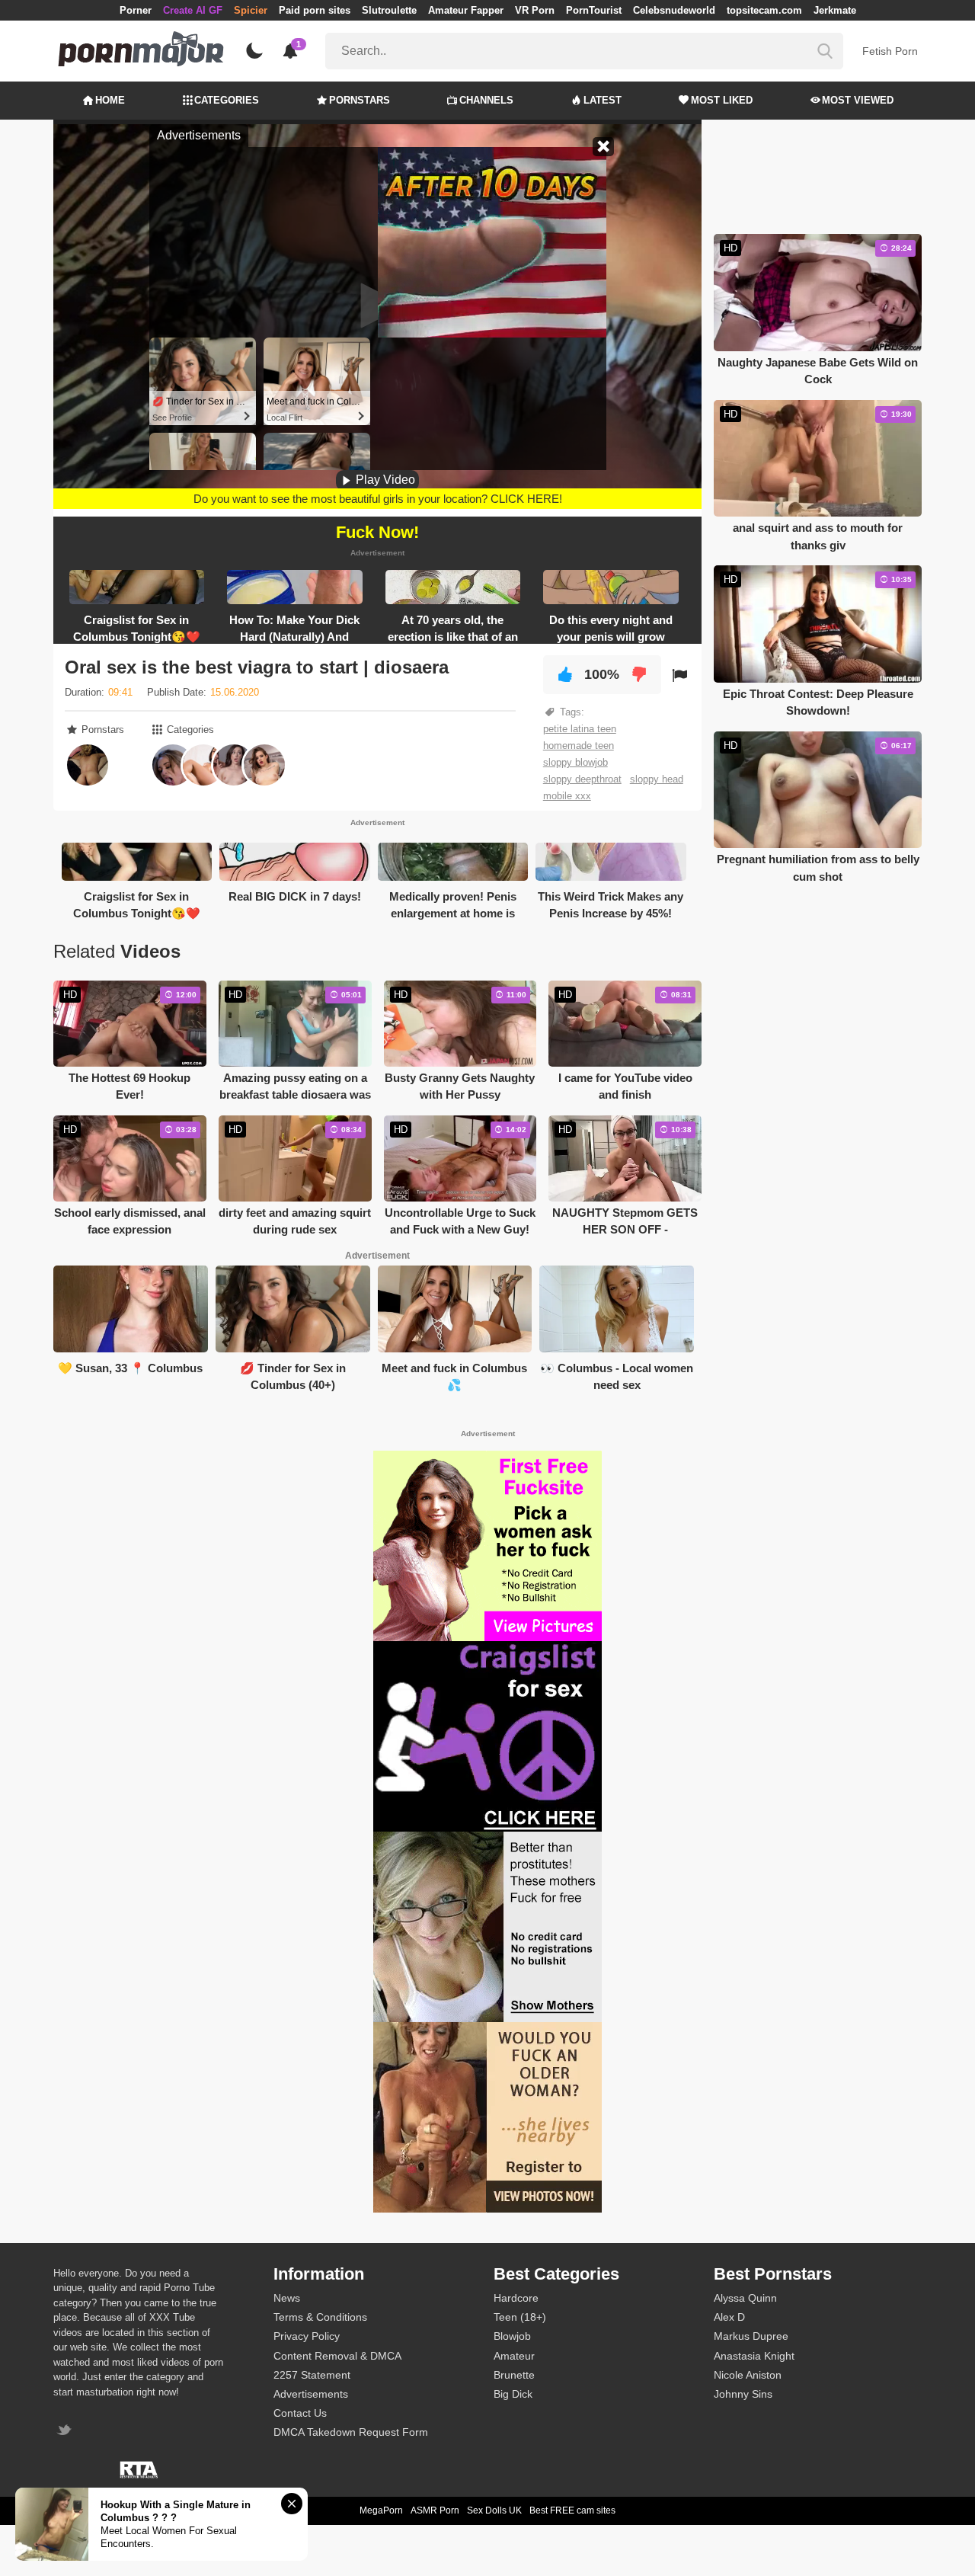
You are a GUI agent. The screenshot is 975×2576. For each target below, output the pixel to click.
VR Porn (535, 10)
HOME (110, 100)
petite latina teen (580, 729)
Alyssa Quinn (745, 2298)
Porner (136, 10)
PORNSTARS (360, 100)
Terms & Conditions (320, 2317)
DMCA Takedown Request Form (351, 2432)
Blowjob (512, 2336)
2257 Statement (312, 2375)
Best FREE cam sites (572, 2510)
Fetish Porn (890, 51)
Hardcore (516, 2298)
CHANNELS (486, 100)
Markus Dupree (751, 2336)
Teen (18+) (520, 2317)
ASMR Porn (435, 2510)
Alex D (729, 2317)
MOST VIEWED (858, 100)
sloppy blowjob (575, 762)
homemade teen (579, 746)
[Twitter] (66, 2432)
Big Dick (513, 2394)
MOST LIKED (722, 100)
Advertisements (311, 2394)
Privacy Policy (307, 2336)
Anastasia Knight (754, 2356)
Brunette (514, 2375)
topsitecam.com (764, 10)
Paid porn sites (315, 10)
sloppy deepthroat (582, 779)
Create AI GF (193, 10)
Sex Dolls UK (494, 2510)
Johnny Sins (743, 2394)
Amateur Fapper (466, 10)
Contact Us (300, 2413)
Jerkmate (835, 10)
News (287, 2298)
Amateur (514, 2356)
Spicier (251, 10)
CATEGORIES (227, 100)
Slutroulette (389, 10)
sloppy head (657, 779)
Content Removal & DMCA (337, 2356)
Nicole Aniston (748, 2375)
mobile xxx (567, 796)
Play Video (384, 480)
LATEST (603, 100)
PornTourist (594, 10)
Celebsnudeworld (674, 10)
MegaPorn (381, 2510)
